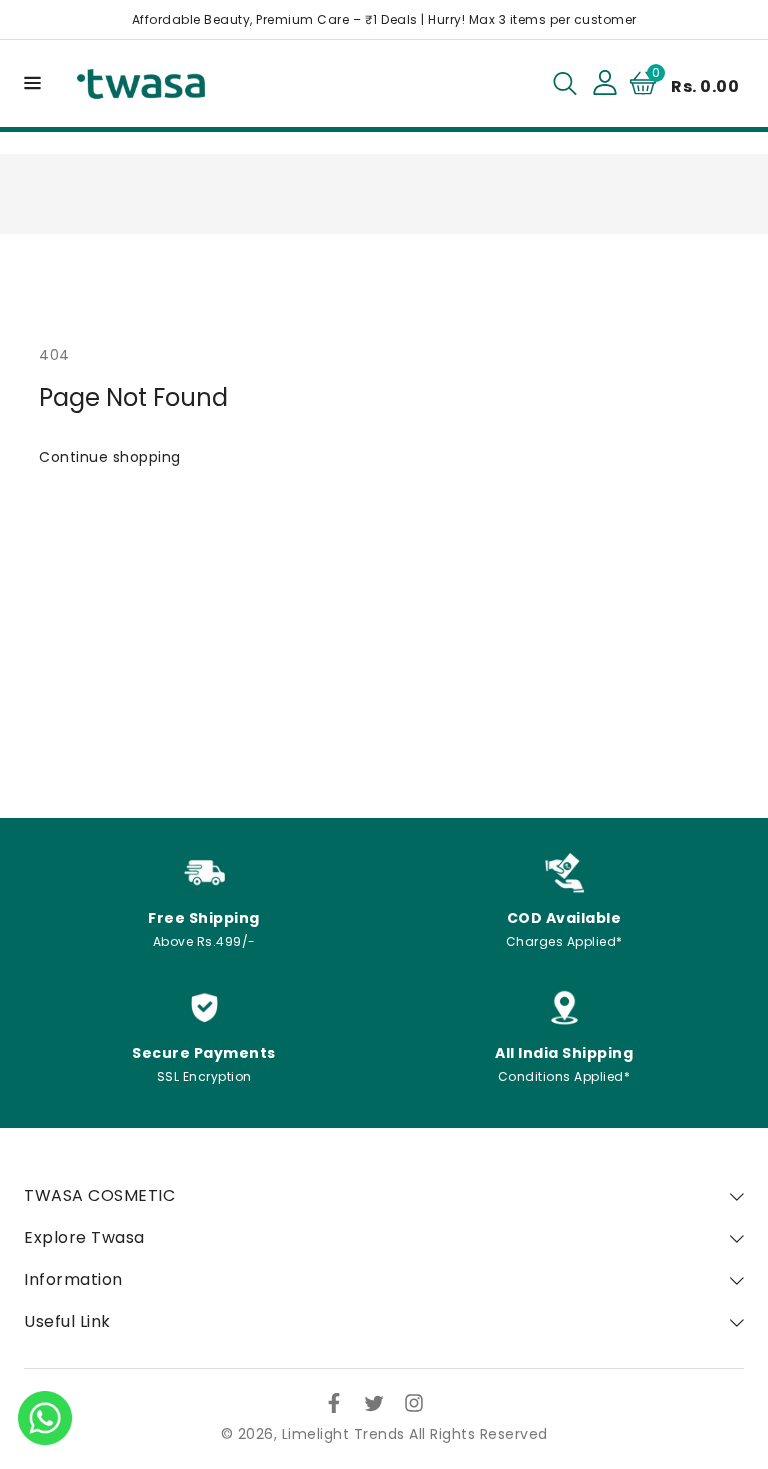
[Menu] (30, 83)
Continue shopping (110, 457)
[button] (30, 81)
